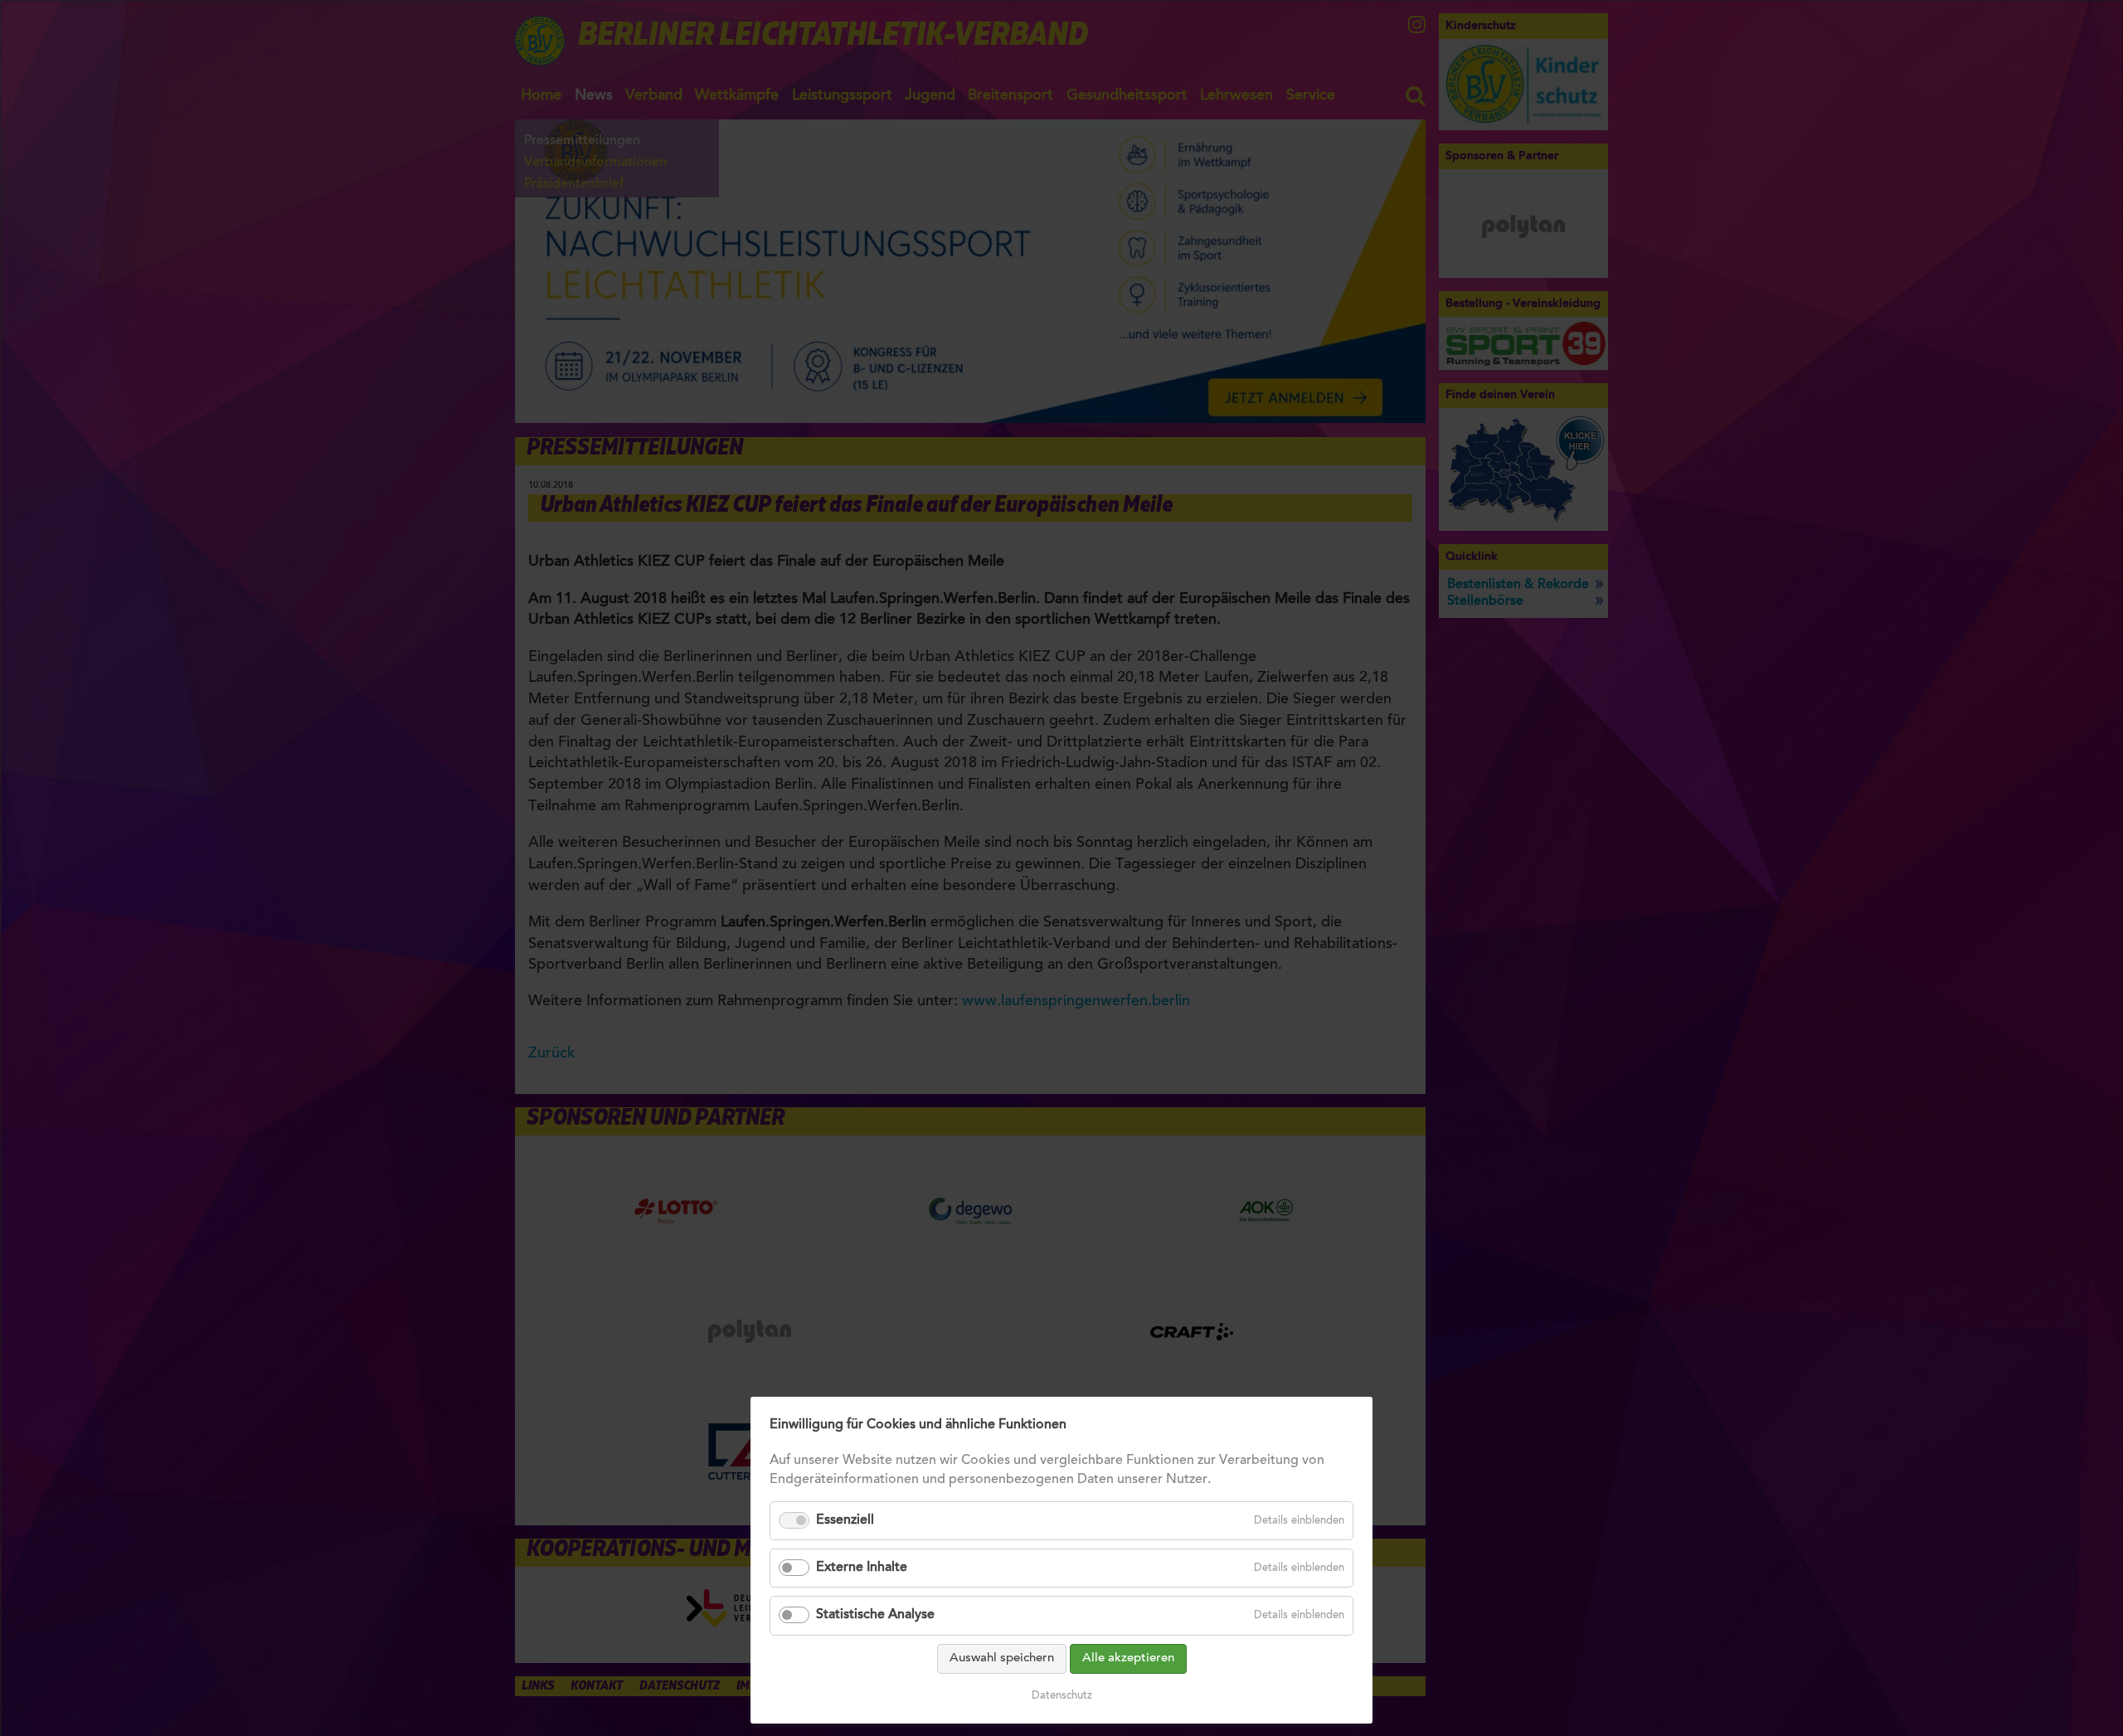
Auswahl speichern (1002, 1658)
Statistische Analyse (875, 1615)
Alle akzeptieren (1128, 1658)
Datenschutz (1062, 1696)
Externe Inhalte (862, 1568)
